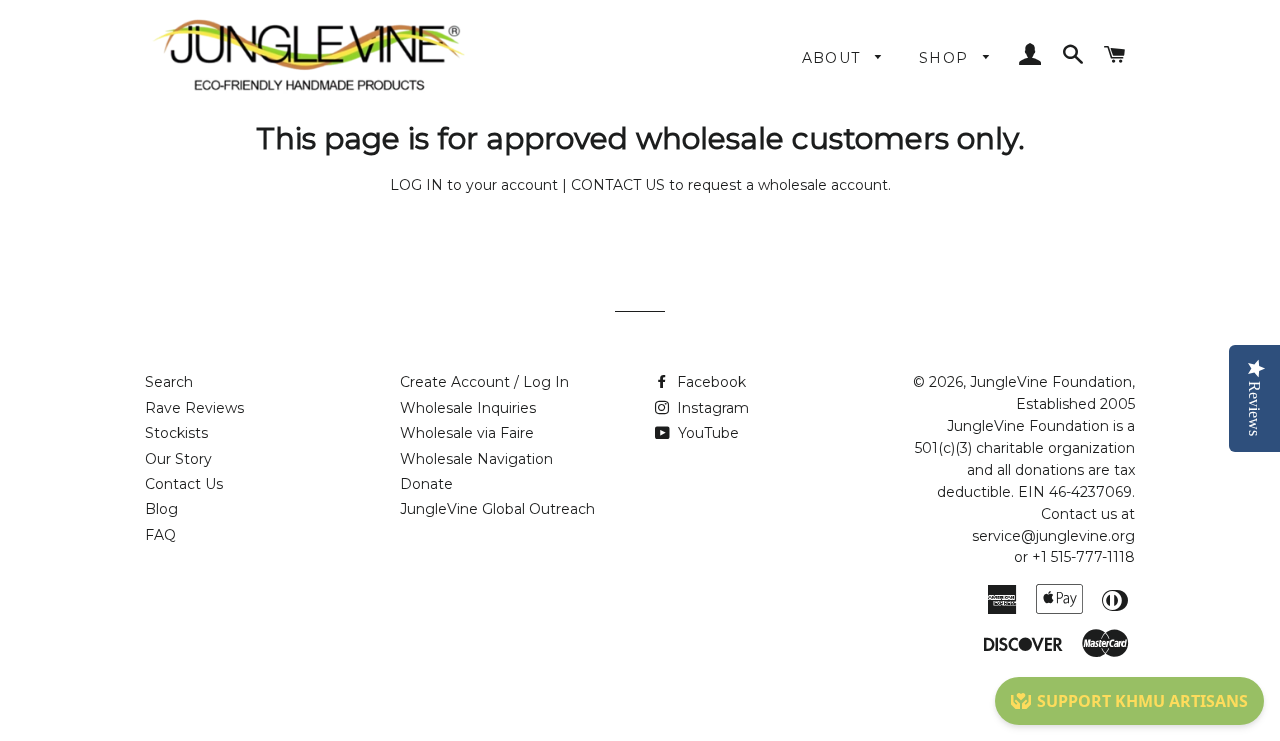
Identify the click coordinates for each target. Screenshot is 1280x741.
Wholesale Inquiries (468, 408)
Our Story (178, 459)
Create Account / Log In (484, 382)
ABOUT (834, 58)
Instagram (711, 408)
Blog (161, 509)
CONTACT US (618, 185)
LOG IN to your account (474, 185)
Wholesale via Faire (467, 433)
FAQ (160, 535)
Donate (426, 484)
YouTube (706, 433)
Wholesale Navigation (476, 459)
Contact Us (184, 484)
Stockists (176, 433)
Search (169, 382)
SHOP (946, 58)
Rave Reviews (194, 408)
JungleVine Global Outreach (497, 509)
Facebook (709, 382)
